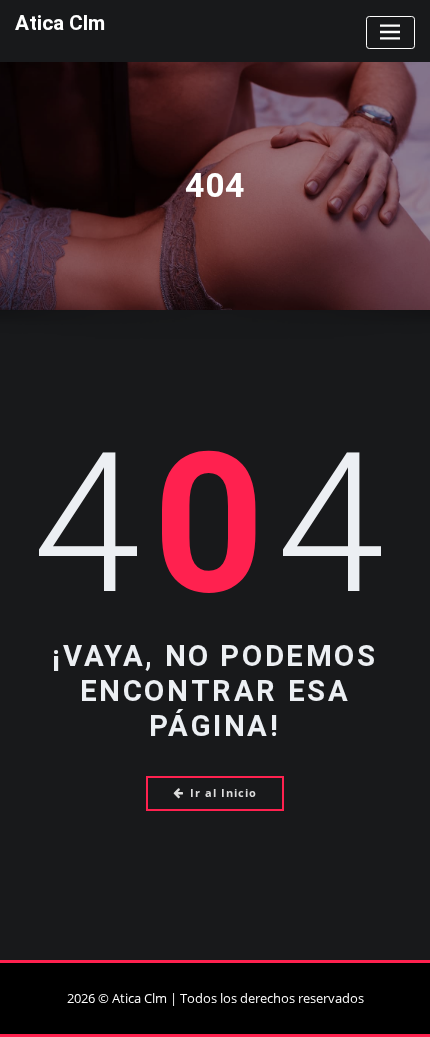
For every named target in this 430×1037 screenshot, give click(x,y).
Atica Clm (60, 23)
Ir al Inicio (223, 792)
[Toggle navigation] (390, 32)
